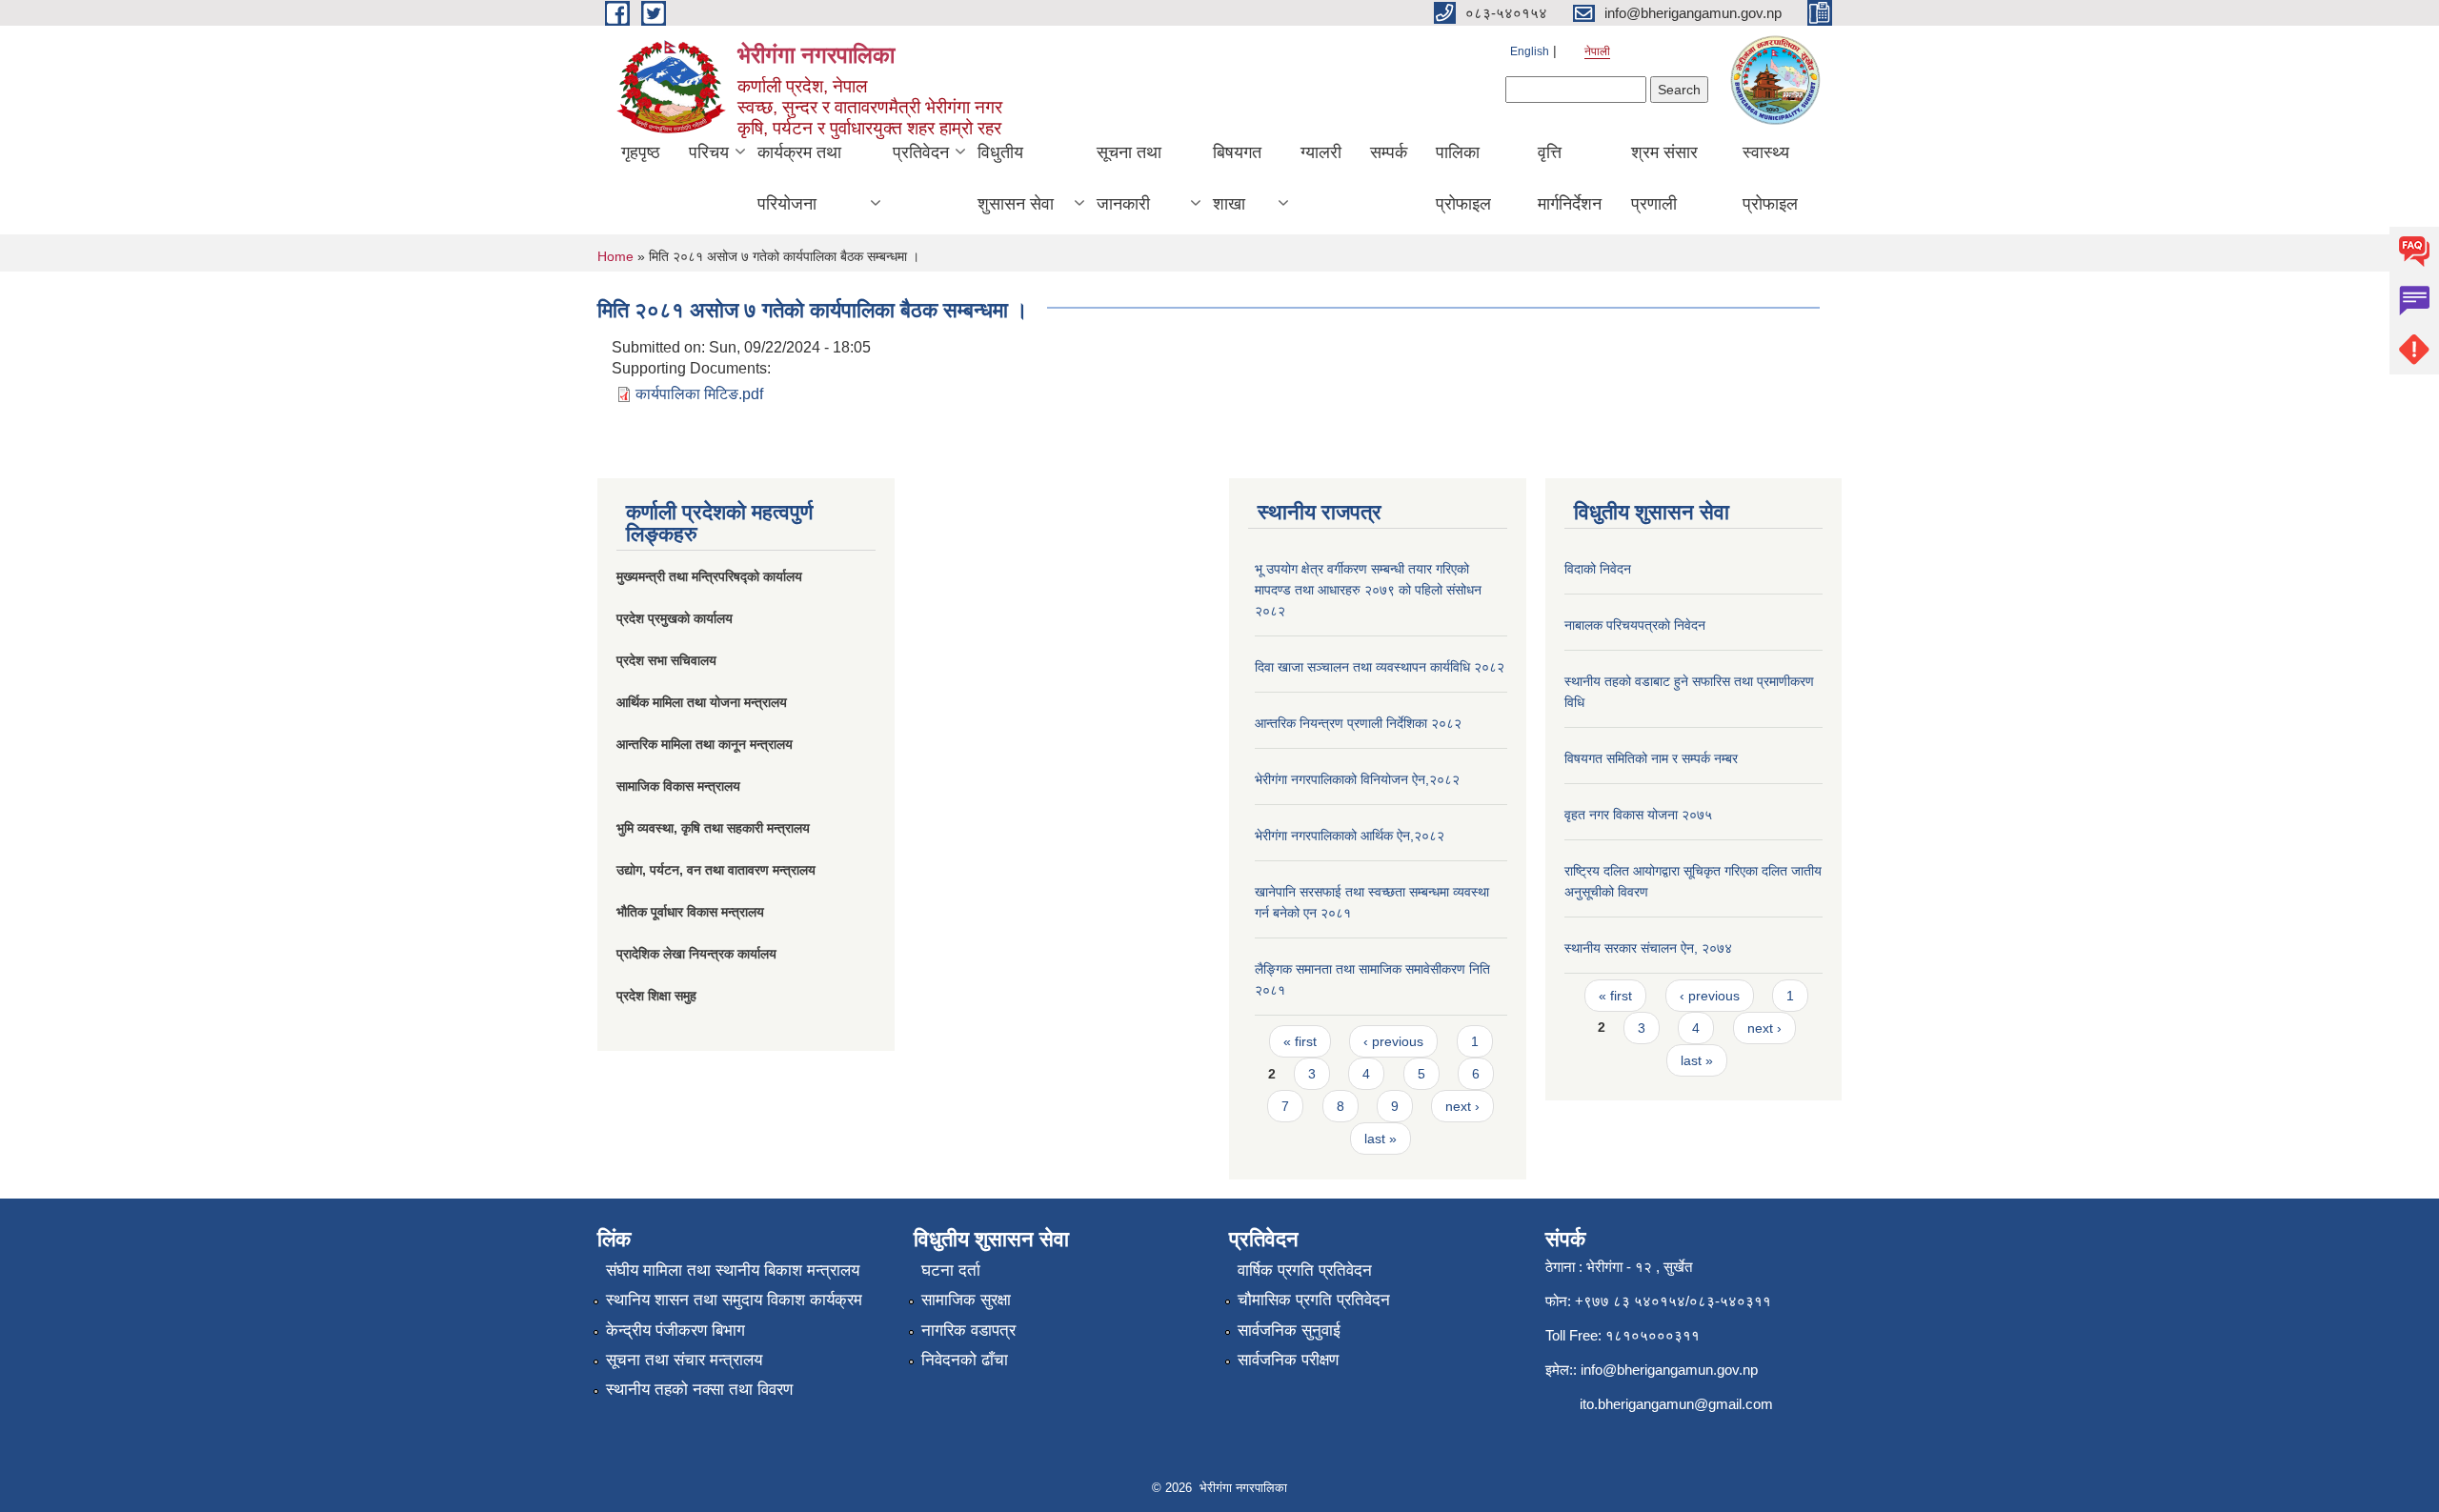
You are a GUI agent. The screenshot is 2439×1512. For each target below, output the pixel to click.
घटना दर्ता (951, 1270)
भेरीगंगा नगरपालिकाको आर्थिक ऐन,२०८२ (1350, 836)
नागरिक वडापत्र (968, 1331)
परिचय (709, 152)
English (1530, 51)
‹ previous (1393, 1041)
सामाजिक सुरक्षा (966, 1300)
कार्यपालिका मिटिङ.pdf (699, 394)
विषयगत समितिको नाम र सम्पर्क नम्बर (1651, 758)
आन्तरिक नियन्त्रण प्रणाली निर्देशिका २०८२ (1358, 723)
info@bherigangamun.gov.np (1669, 1370)
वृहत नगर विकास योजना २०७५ (1638, 815)
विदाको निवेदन (1598, 569)
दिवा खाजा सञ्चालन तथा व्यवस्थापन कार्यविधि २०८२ (1380, 667)
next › (1462, 1106)
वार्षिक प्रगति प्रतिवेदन (1305, 1270)
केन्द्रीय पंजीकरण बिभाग (675, 1331)
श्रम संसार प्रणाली (1664, 178)
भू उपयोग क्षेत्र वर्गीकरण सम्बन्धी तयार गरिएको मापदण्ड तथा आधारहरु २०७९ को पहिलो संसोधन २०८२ (1368, 590)
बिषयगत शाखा (1237, 178)
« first (1300, 1041)
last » (1381, 1139)
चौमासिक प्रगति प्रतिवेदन (1314, 1300)
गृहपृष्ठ (641, 152)
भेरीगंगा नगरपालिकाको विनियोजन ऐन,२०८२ (1357, 779)
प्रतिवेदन (921, 152)
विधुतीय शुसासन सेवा (1016, 178)
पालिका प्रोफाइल (1463, 178)
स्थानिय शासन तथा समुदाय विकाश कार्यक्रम (734, 1300)
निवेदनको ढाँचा (965, 1360)
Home (615, 256)
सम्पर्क (1389, 152)
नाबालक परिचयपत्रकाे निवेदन (1635, 625)
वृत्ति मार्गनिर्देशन (1570, 178)
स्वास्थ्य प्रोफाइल (1770, 178)
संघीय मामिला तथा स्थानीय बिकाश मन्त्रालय (733, 1270)
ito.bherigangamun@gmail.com (1676, 1404)
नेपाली (1597, 51)
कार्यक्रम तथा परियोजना (799, 178)
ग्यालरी (1321, 152)
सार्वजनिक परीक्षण (1288, 1360)
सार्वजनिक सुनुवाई (1289, 1331)
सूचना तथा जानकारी (1129, 178)
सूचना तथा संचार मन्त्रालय (684, 1360)
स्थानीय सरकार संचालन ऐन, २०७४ (1648, 948)
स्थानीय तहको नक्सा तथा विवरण (699, 1390)
